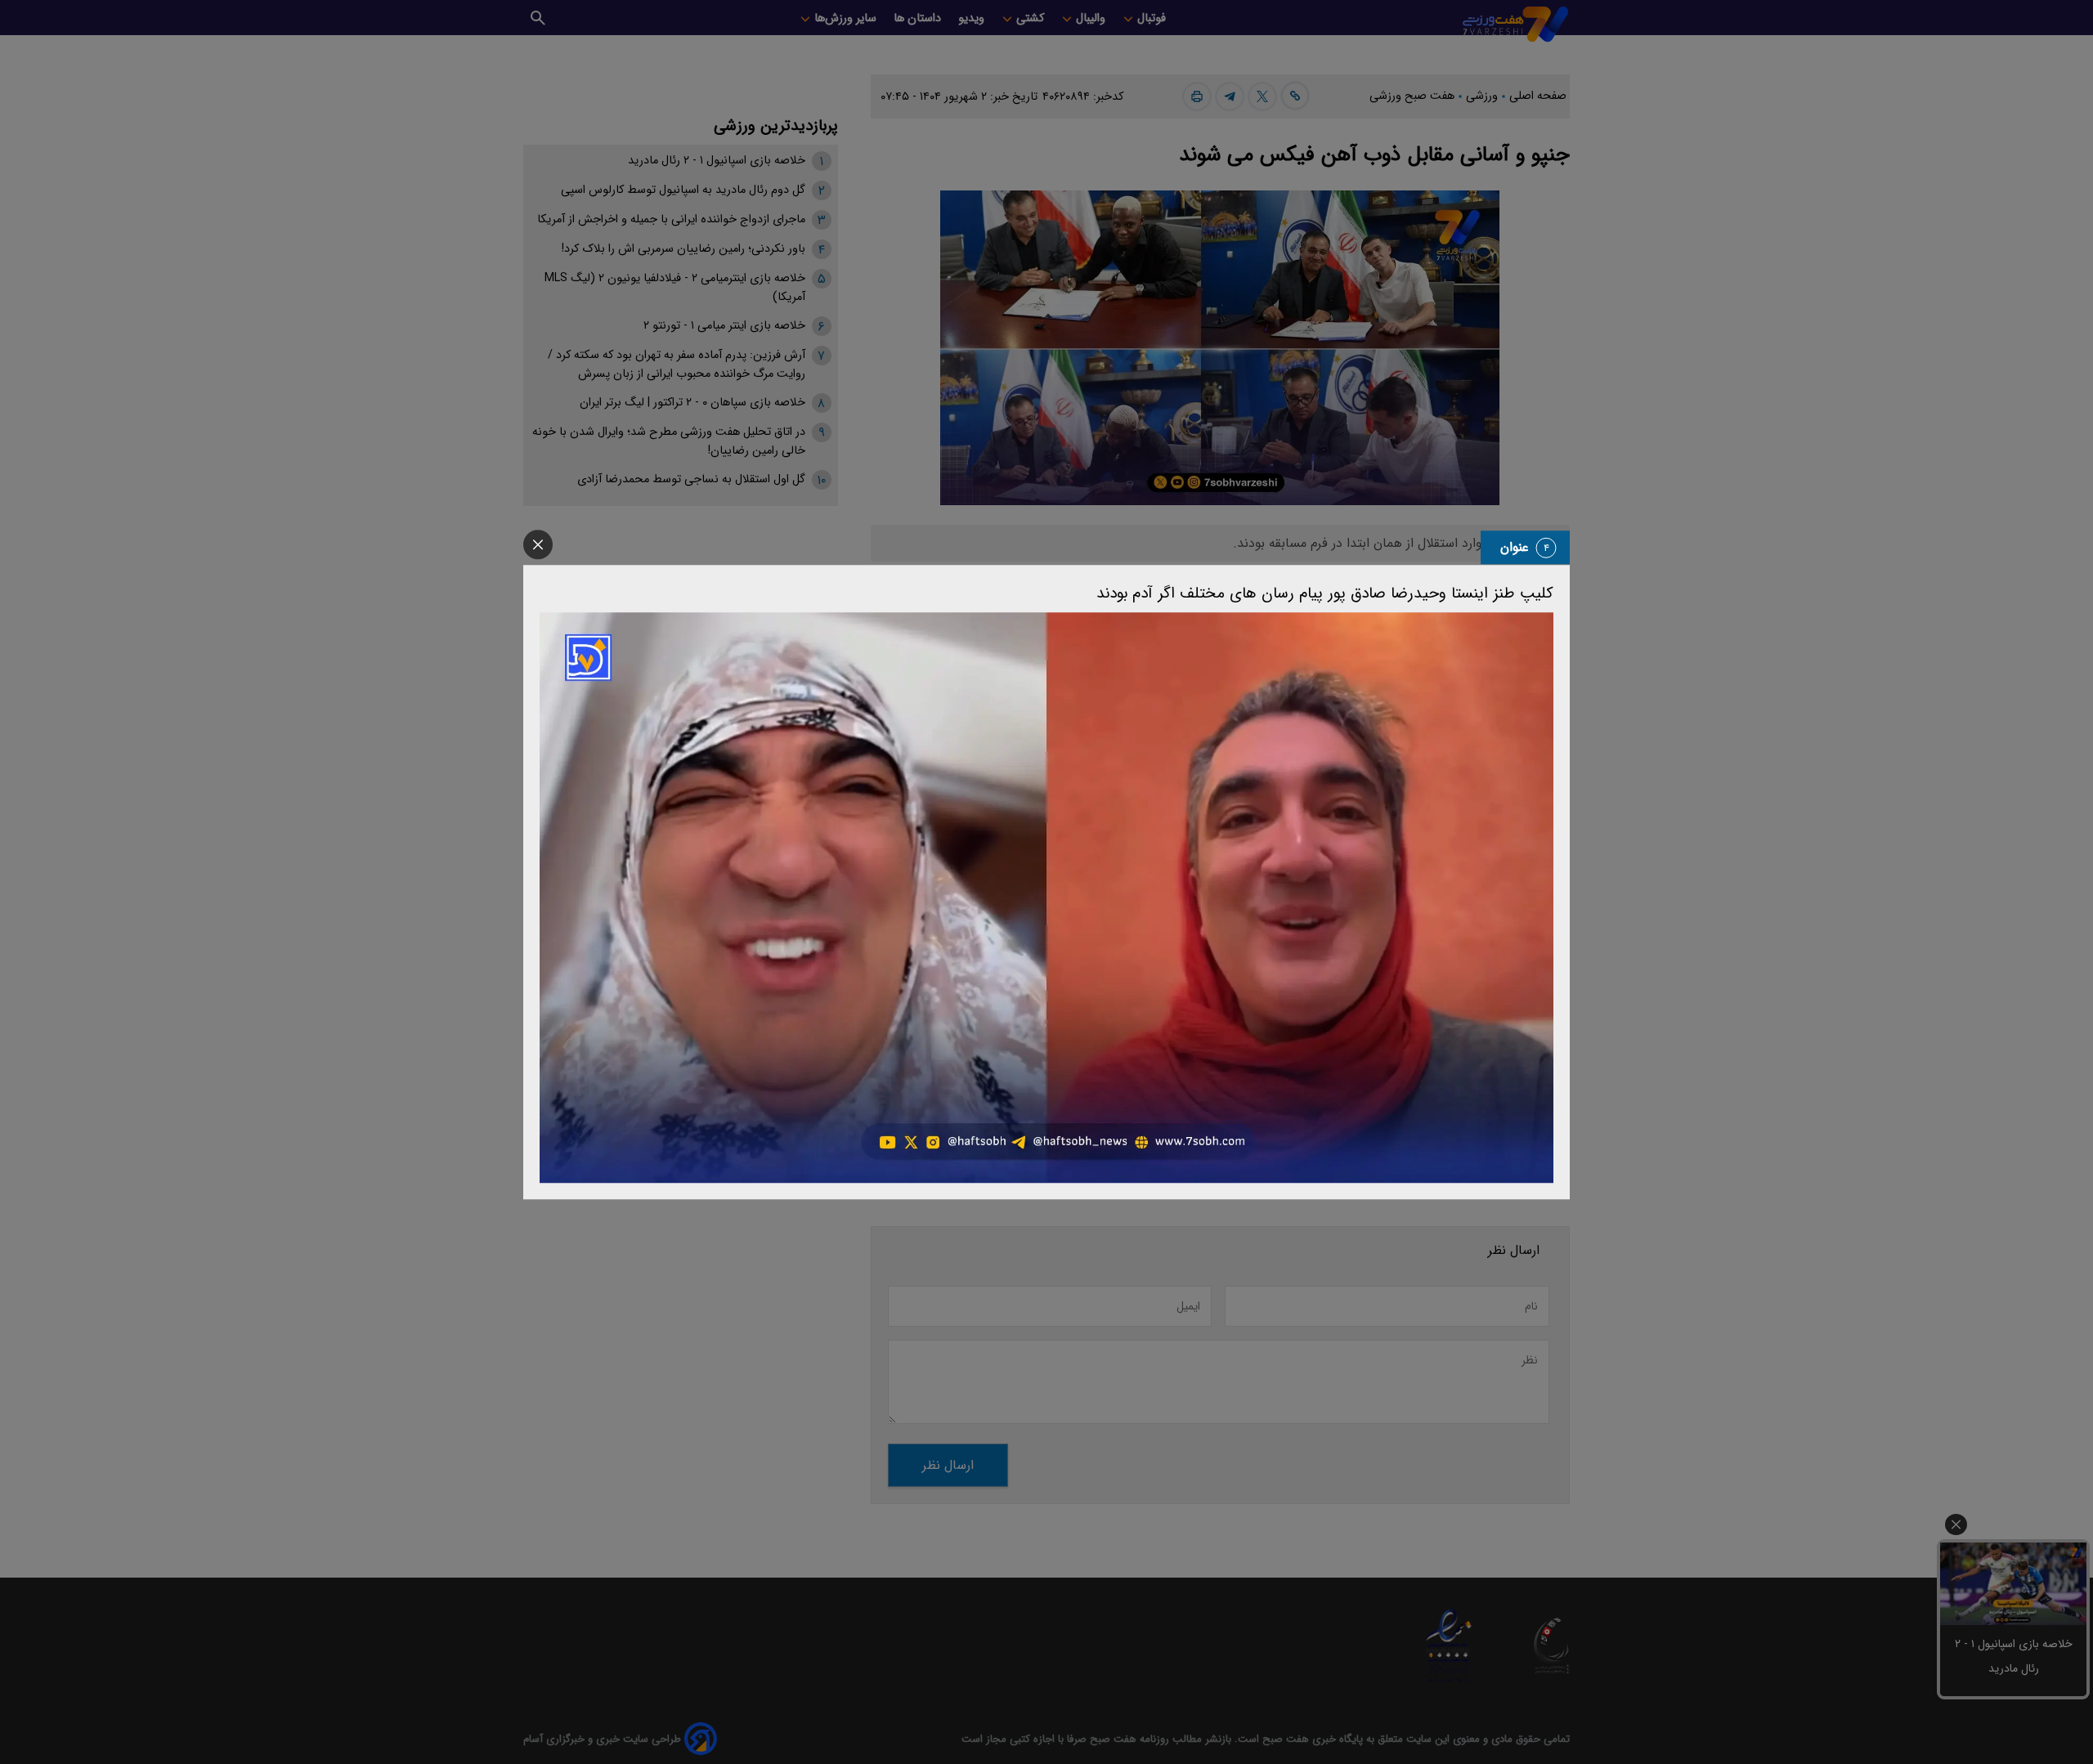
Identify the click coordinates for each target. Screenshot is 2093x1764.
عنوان (1515, 547)
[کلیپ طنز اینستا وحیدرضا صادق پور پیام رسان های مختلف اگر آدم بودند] (1046, 898)
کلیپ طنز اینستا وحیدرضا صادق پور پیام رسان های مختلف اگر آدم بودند (1325, 593)
